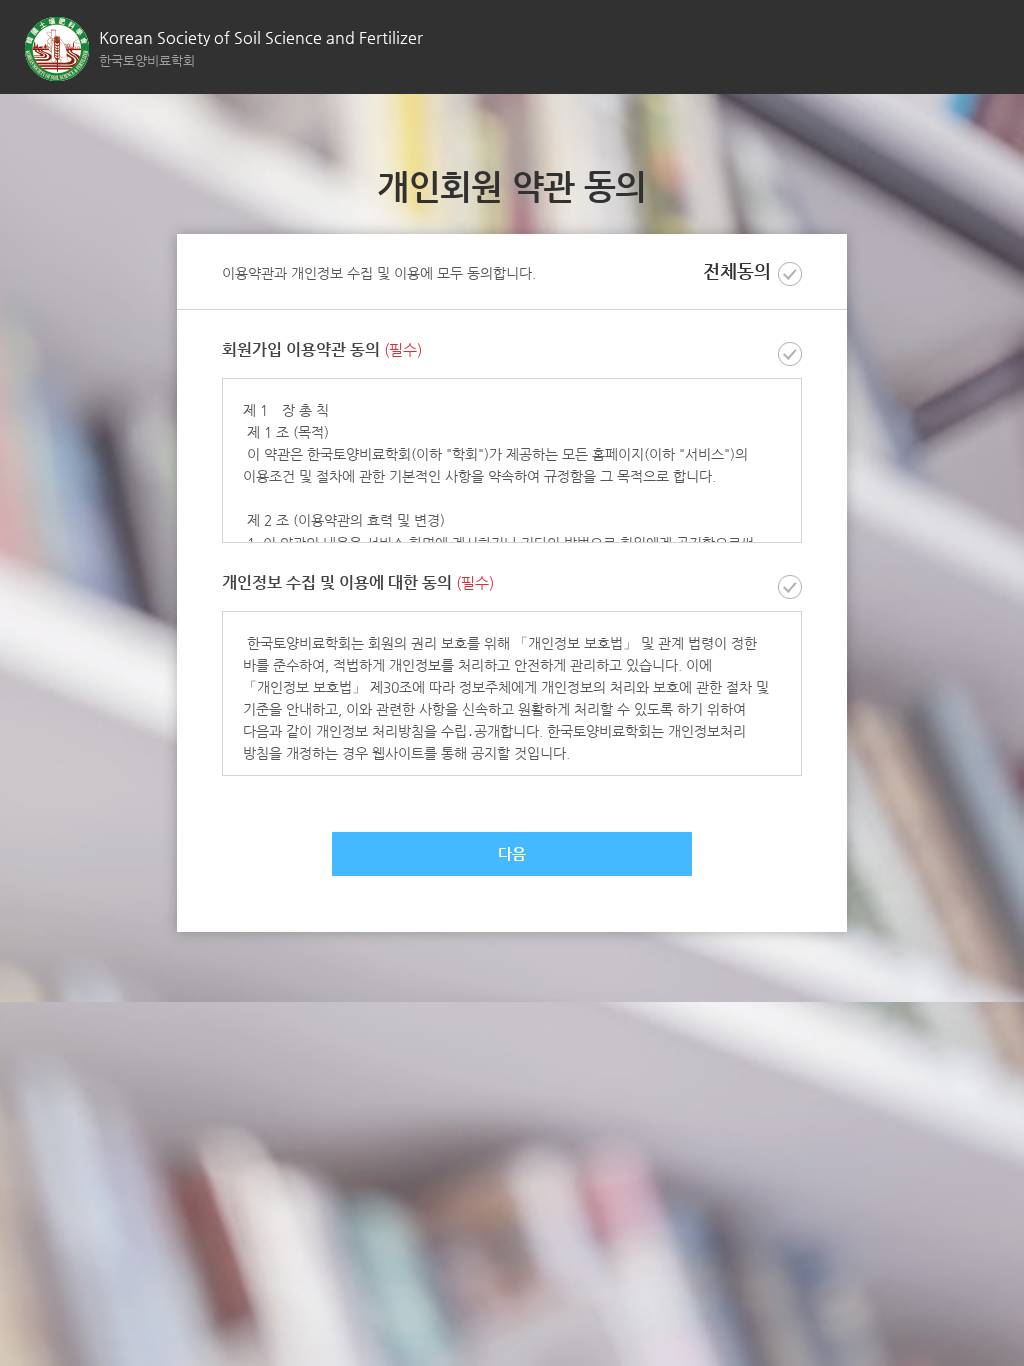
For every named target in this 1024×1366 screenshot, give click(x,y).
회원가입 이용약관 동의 (322, 350)
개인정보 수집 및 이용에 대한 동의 (358, 583)
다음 (512, 853)
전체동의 (737, 271)
